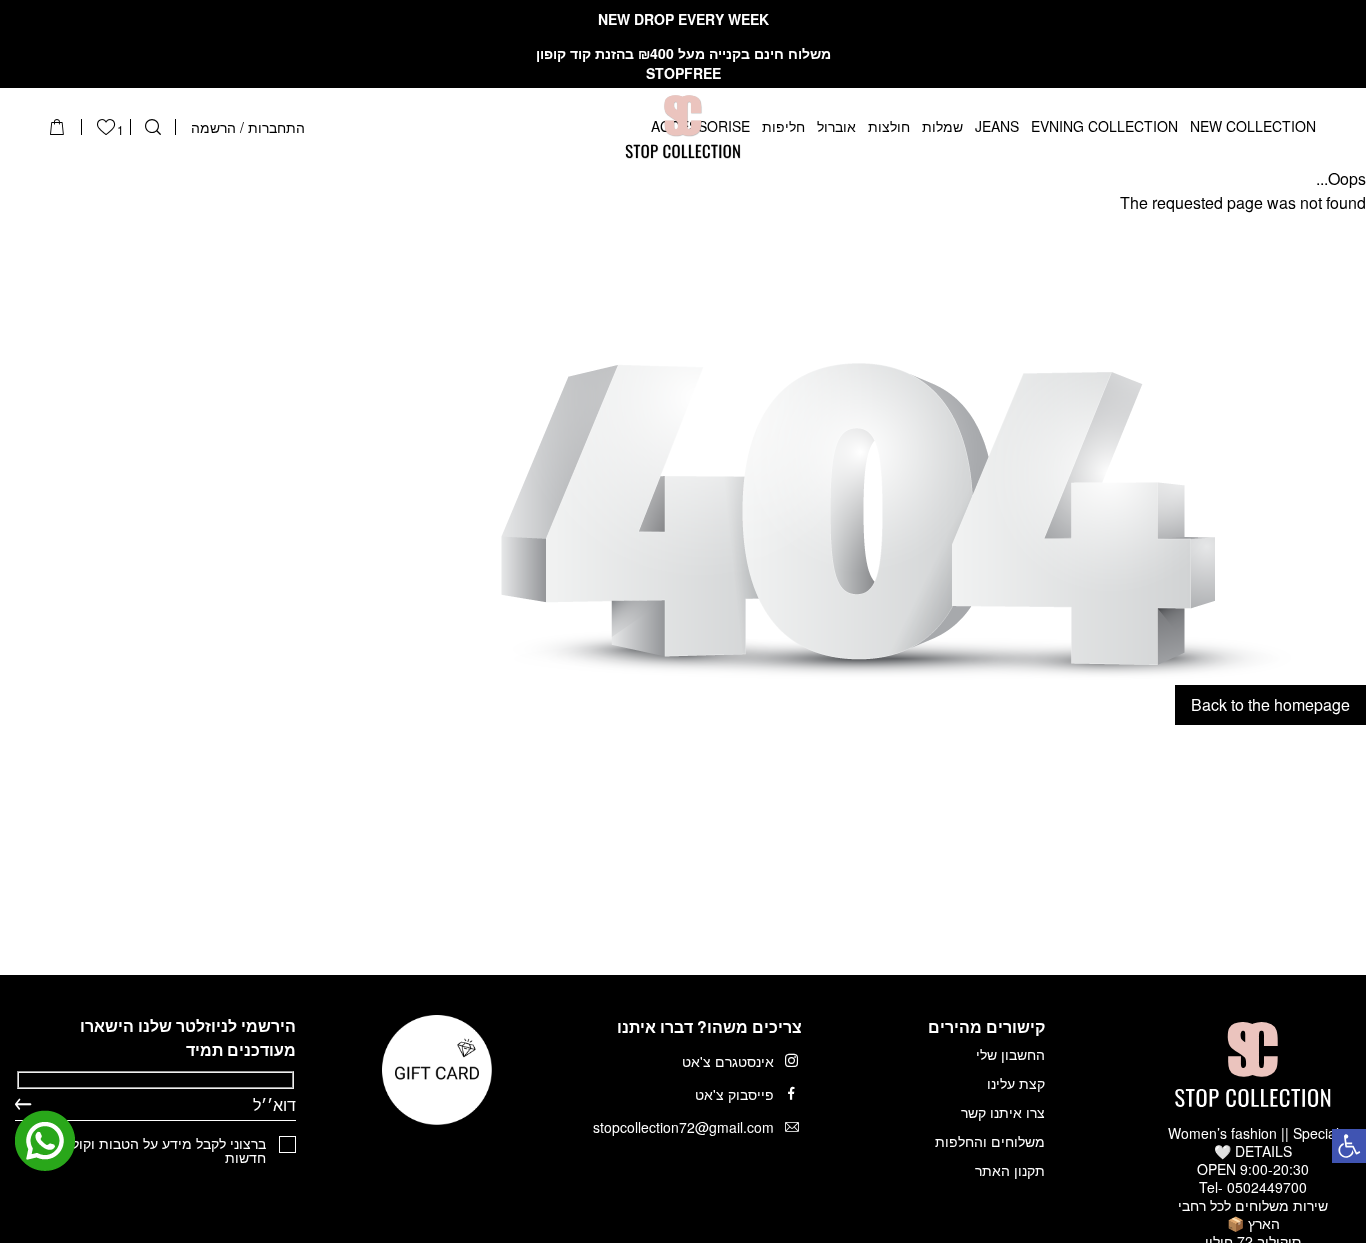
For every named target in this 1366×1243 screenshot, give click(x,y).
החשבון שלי (1010, 1054)
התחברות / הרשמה (248, 127)
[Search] (153, 127)
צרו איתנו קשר (1003, 1112)
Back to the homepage (1270, 704)
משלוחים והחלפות (990, 1141)
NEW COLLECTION (1253, 127)
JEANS (997, 127)
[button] (1349, 1146)
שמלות (942, 127)
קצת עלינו (1016, 1083)
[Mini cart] (57, 127)
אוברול (836, 127)
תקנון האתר (1010, 1170)
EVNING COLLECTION (1104, 127)
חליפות (783, 127)
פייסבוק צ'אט (734, 1094)
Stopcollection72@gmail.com (683, 1127)
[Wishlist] (106, 127)
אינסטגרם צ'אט (728, 1061)
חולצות (889, 127)
